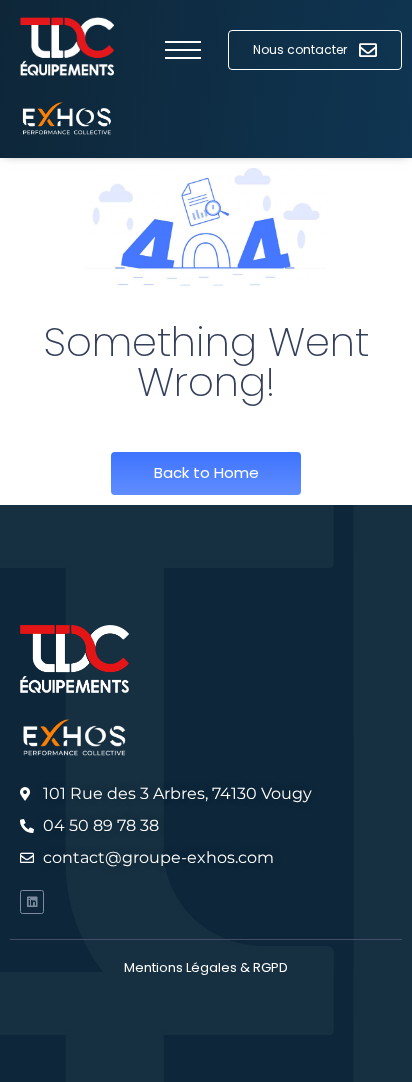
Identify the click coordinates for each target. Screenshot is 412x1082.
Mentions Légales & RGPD (206, 967)
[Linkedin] (32, 902)
